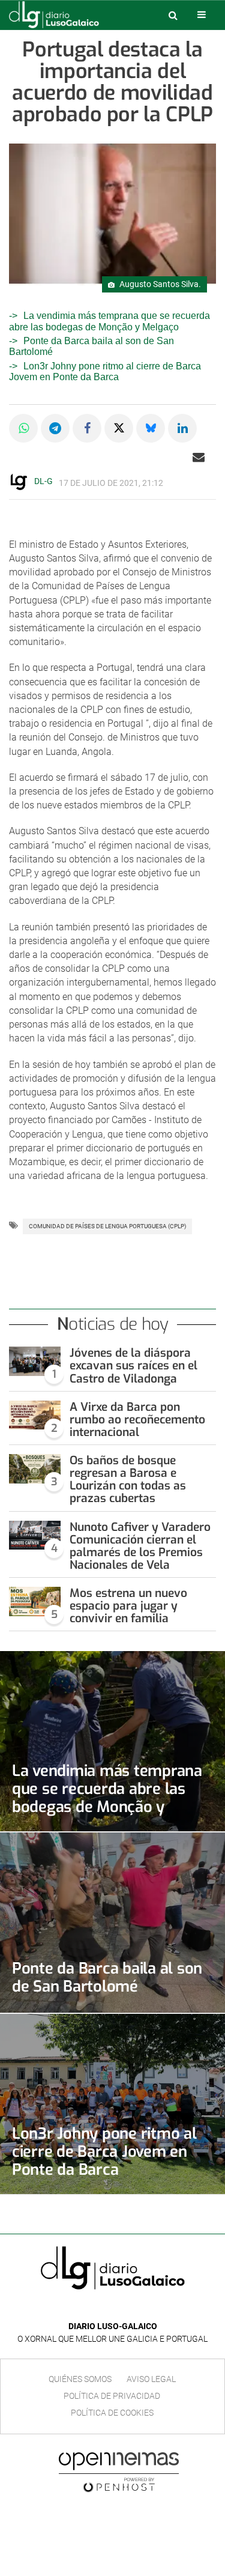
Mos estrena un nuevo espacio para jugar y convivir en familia (128, 1606)
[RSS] (140, 2308)
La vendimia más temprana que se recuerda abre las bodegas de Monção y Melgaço (107, 1798)
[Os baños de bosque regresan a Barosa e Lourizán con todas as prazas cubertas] (35, 1469)
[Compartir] (23, 428)
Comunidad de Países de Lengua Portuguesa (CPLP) (107, 1226)
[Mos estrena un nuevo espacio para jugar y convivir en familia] (35, 1602)
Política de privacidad (112, 2396)
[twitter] (121, 2308)
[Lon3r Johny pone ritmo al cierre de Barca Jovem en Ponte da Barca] (112, 2104)
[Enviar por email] (199, 457)
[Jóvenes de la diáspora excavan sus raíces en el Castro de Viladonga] (35, 1361)
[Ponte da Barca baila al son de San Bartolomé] (112, 1923)
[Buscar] (173, 15)
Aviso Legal (151, 2379)
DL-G (43, 481)
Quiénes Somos (80, 2379)
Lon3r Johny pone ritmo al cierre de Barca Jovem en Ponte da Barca (105, 371)
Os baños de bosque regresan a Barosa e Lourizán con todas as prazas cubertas (128, 1479)
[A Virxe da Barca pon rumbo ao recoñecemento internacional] (35, 1415)
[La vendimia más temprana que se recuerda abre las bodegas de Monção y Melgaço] (112, 1741)
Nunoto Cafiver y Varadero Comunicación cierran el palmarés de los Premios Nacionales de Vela (140, 1546)
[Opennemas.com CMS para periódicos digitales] (119, 2472)
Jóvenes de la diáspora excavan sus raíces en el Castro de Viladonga (133, 1365)
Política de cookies (112, 2413)
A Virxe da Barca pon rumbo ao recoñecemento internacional (137, 1420)
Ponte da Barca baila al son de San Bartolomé (107, 1977)
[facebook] (103, 2308)
